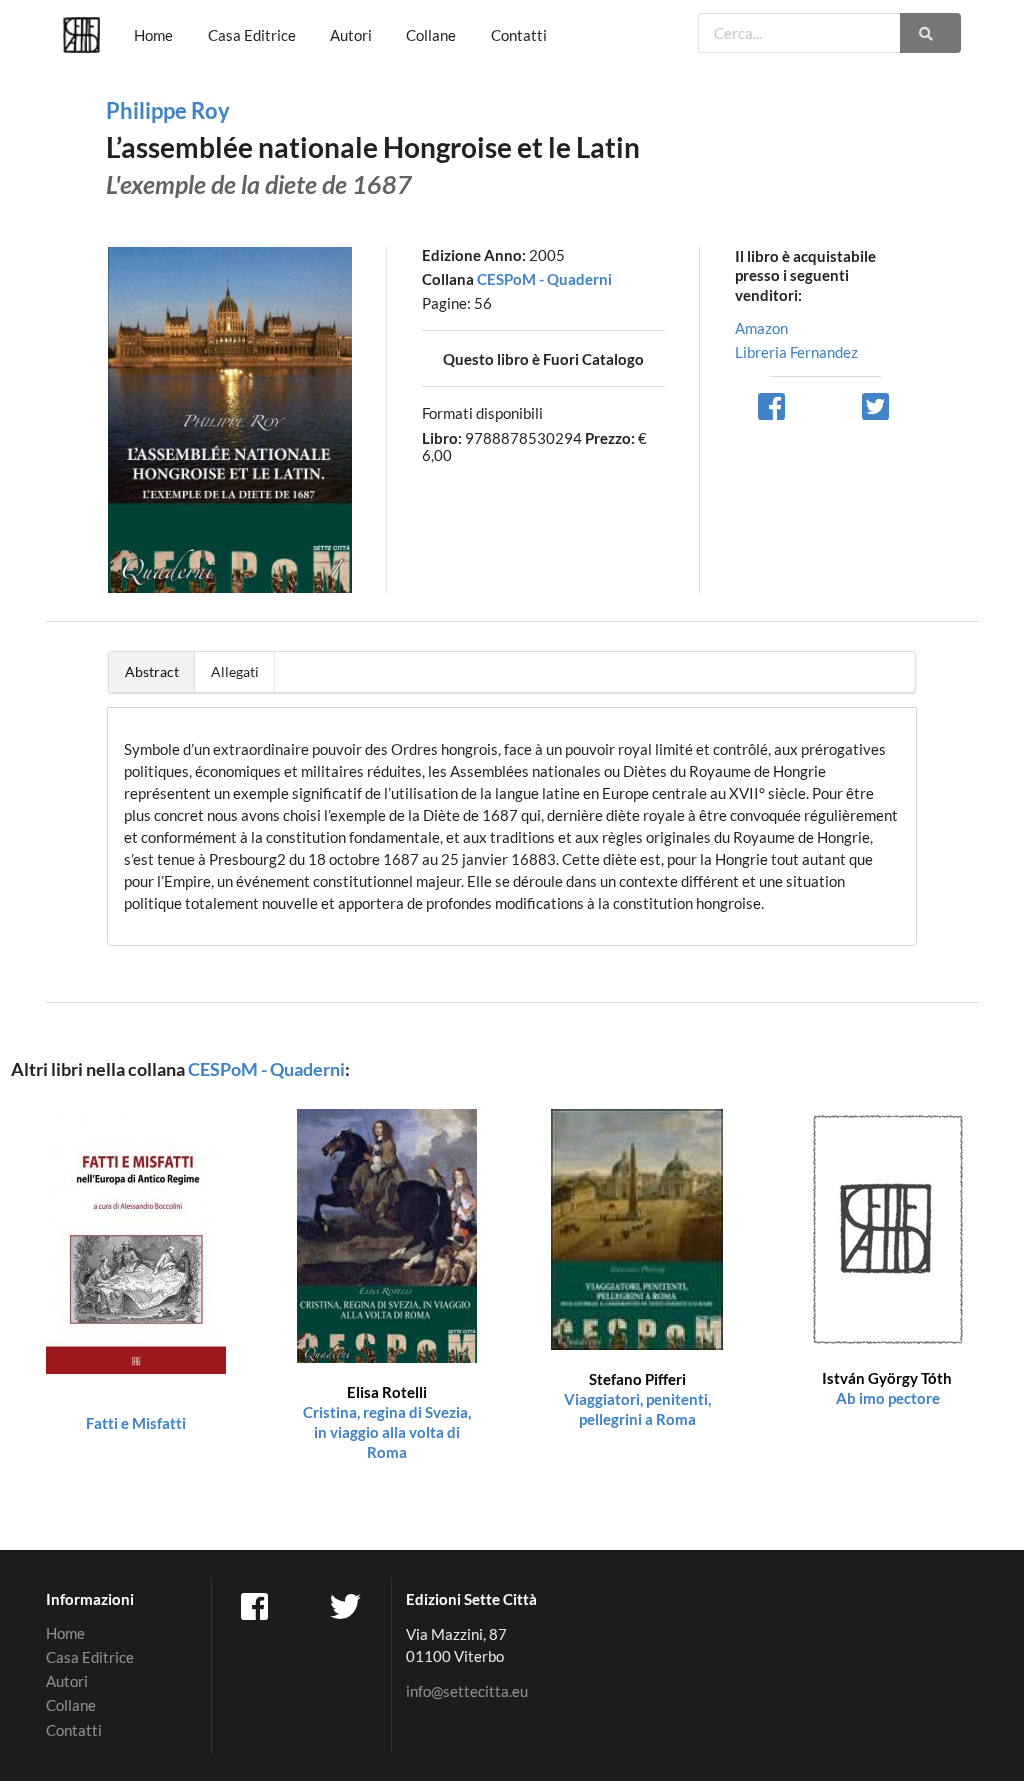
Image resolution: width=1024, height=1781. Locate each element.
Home (153, 35)
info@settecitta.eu (467, 1691)
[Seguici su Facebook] (257, 1606)
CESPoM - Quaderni (544, 279)
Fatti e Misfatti (136, 1423)
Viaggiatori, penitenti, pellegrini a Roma (637, 1399)
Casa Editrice (252, 35)
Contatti (519, 35)
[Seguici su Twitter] (347, 1606)
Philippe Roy (168, 110)
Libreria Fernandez (796, 352)
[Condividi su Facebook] (773, 405)
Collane (431, 35)
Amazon (761, 328)
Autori (351, 35)
